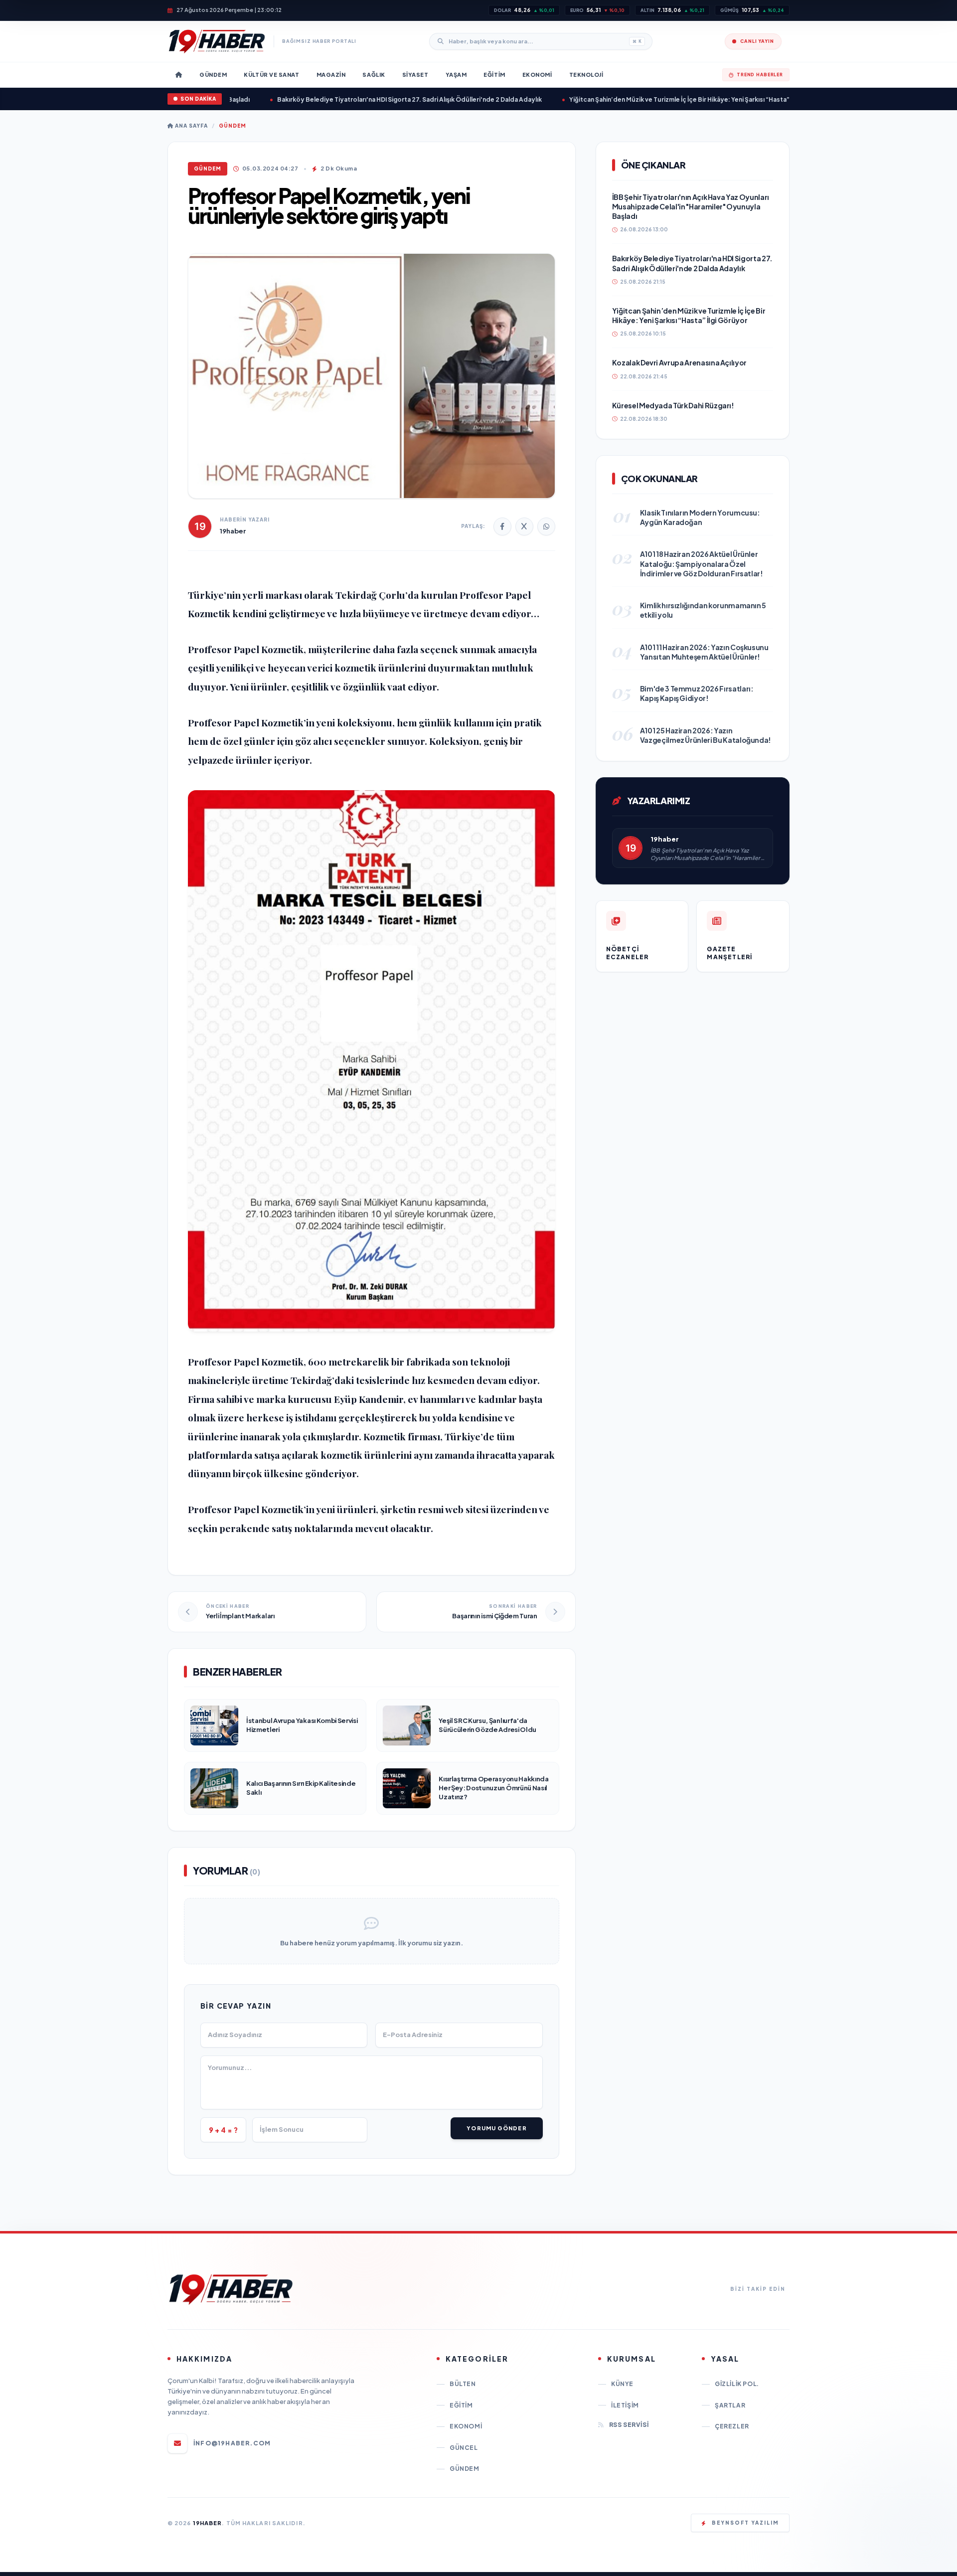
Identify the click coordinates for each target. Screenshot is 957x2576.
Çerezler (732, 2426)
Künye (622, 2384)
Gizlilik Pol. (737, 2384)
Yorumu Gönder (496, 2128)
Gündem (233, 126)
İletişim (625, 2405)
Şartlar (730, 2405)
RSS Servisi (629, 2425)
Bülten (463, 2384)
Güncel (464, 2448)
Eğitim (461, 2405)
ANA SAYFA (191, 126)
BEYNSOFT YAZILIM (745, 2523)
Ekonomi (466, 2426)
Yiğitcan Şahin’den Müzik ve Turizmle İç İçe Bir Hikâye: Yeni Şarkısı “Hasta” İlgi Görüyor (656, 99)
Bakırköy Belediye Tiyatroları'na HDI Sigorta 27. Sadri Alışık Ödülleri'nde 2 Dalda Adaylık (368, 99)
